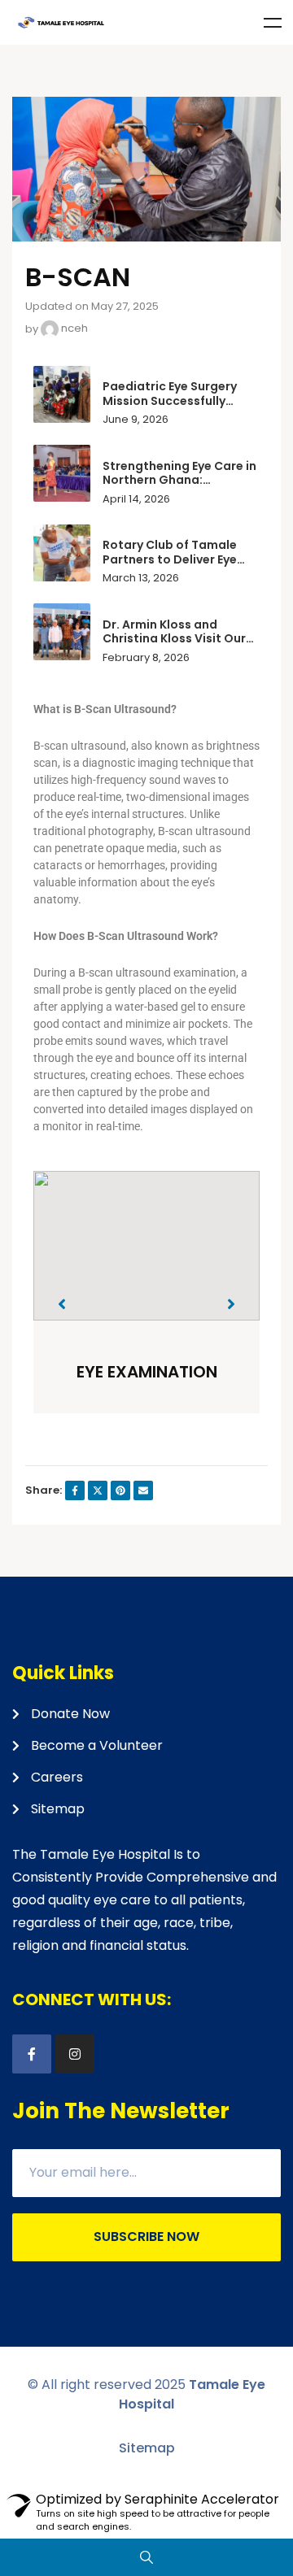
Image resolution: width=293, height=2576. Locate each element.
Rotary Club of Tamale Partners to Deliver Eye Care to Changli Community (170, 566)
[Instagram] (75, 2054)
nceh (73, 328)
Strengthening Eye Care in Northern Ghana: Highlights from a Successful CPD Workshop (181, 487)
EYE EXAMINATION (147, 1372)
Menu (273, 23)
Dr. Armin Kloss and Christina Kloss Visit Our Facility (174, 639)
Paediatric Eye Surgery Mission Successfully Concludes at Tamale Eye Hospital (178, 408)
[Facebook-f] (32, 2054)
